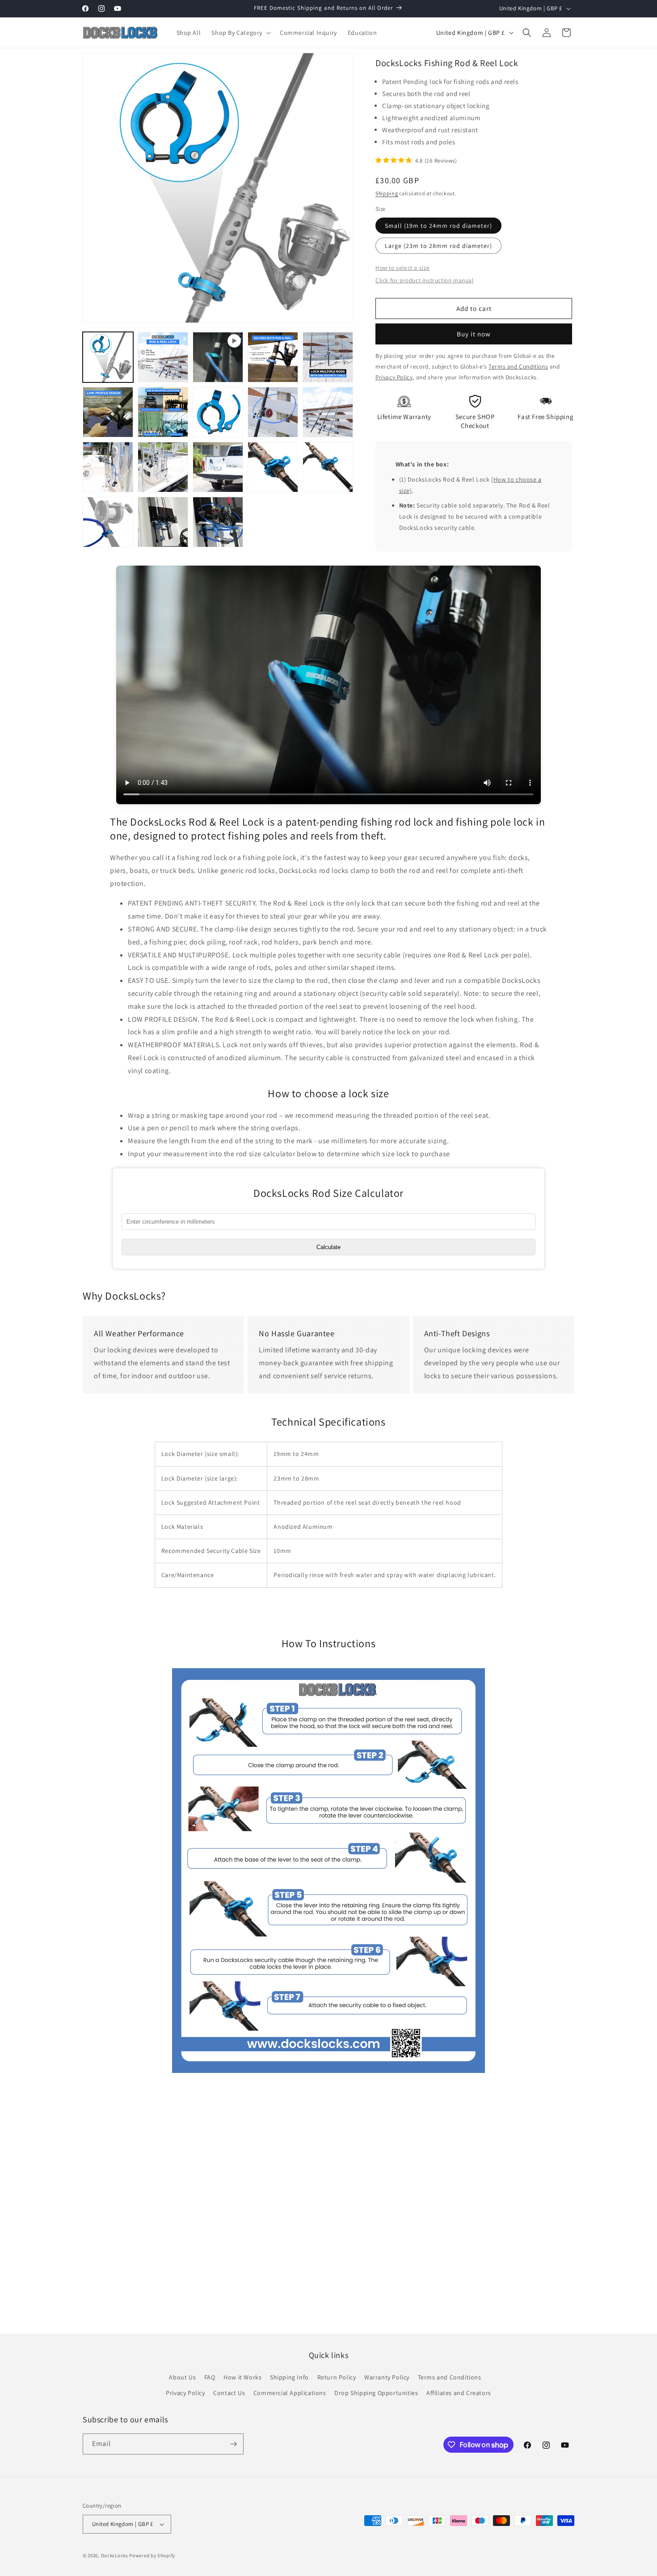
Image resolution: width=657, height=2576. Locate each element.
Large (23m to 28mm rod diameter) (438, 246)
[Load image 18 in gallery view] (218, 522)
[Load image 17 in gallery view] (163, 522)
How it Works (242, 2377)
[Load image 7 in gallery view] (218, 412)
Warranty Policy (387, 2377)
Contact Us (229, 2393)
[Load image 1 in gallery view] (108, 357)
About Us (182, 2377)
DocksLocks (115, 2555)
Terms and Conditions (450, 2377)
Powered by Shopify (152, 2555)
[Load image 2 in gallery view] (163, 357)
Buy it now (474, 334)
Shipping (387, 193)
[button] (240, 33)
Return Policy (337, 2377)
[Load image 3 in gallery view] (273, 357)
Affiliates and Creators (459, 2393)
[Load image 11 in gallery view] (163, 467)
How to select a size (403, 268)
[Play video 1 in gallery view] (218, 357)
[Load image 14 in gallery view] (328, 467)
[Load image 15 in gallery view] (108, 522)
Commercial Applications (290, 2393)
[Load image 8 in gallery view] (273, 412)
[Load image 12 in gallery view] (218, 467)
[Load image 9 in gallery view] (328, 412)
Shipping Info (289, 2377)
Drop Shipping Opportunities (376, 2393)
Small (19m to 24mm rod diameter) (438, 226)
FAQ (210, 2377)
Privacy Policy (185, 2393)
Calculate (328, 1247)
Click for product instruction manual (425, 280)
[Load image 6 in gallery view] (163, 412)
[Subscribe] (233, 2444)
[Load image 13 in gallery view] (273, 467)
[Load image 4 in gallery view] (328, 357)
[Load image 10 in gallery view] (108, 467)
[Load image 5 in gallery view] (108, 412)
